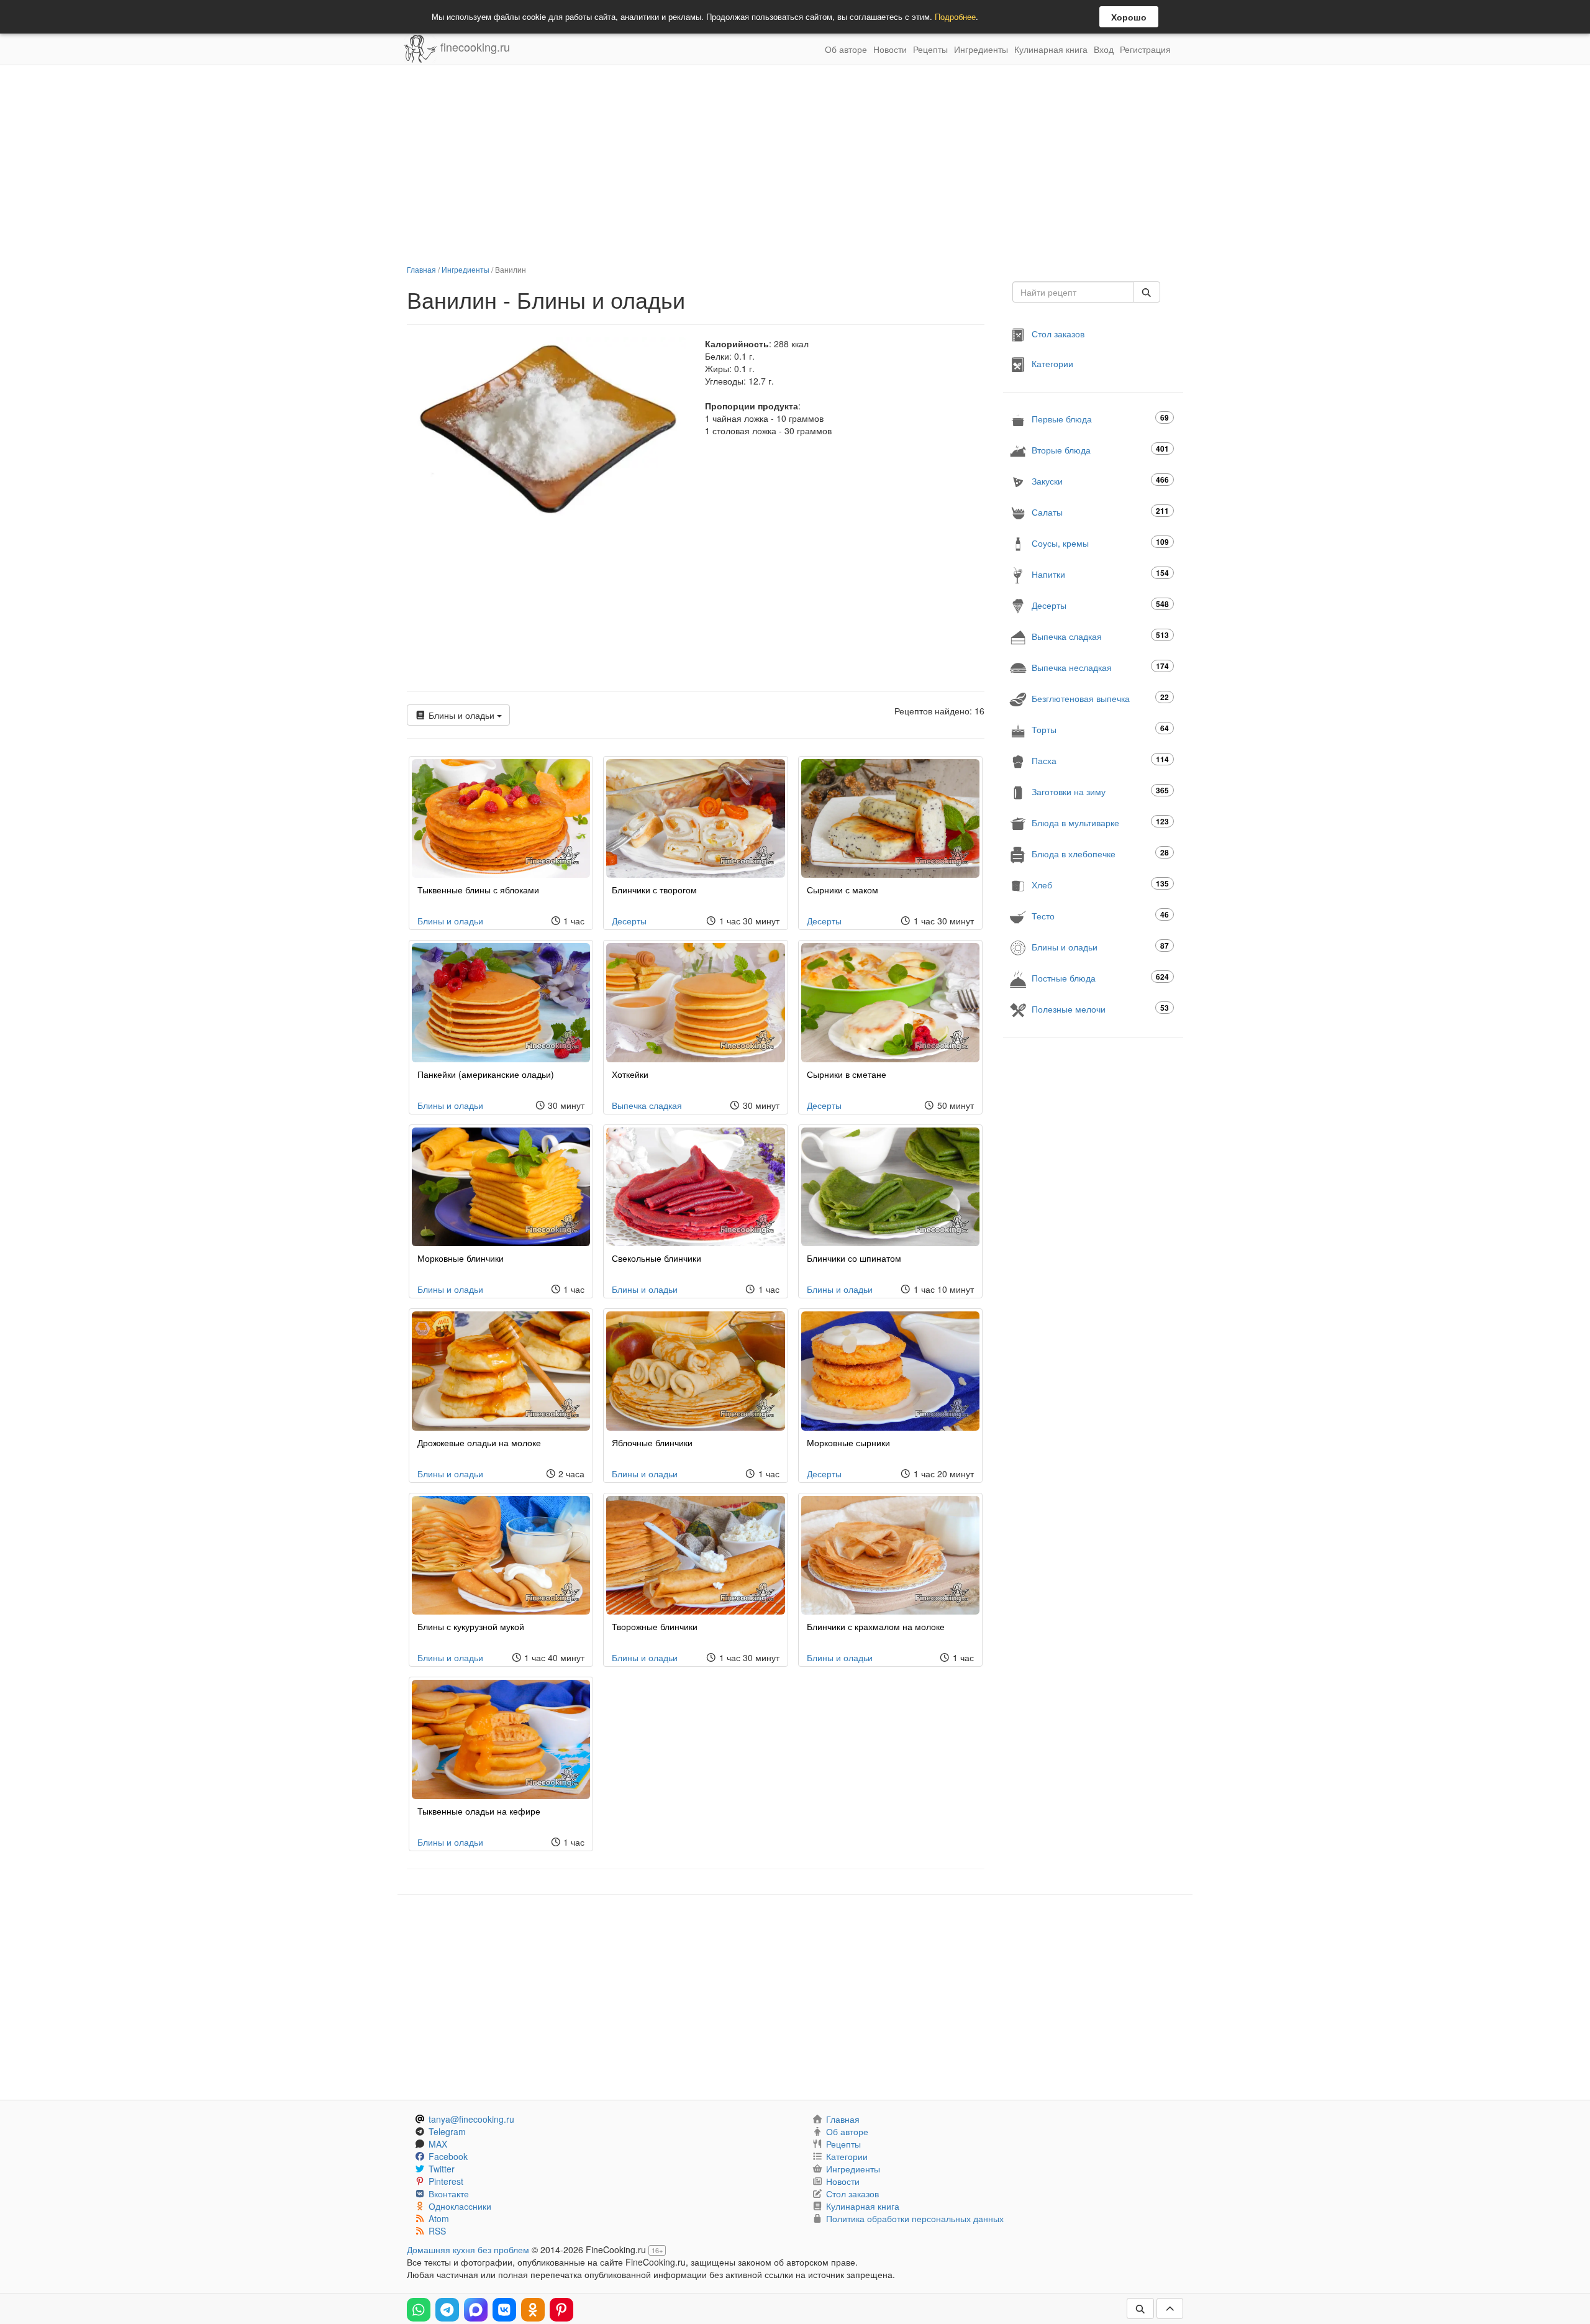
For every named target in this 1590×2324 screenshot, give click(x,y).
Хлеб (1100, 884)
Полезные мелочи (1100, 1009)
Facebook (448, 2156)
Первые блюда (1100, 418)
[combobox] (1073, 292)
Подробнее (955, 16)
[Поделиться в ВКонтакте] (504, 2310)
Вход (1104, 49)
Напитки (1100, 574)
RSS (437, 2231)
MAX (438, 2144)
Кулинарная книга (1051, 49)
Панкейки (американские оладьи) (486, 1074)
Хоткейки (630, 1074)
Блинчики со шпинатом (854, 1258)
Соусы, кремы (1100, 543)
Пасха (1100, 760)
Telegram (447, 2131)
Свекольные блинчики (656, 1258)
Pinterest (446, 2181)
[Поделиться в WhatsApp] (419, 2310)
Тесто (1100, 915)
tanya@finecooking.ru (471, 2119)
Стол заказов (1058, 334)
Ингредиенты (981, 49)
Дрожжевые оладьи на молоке (479, 1442)
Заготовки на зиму (1100, 791)
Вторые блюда (1100, 449)
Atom (439, 2218)
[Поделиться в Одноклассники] (533, 2310)
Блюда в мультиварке (1100, 822)
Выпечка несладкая (1100, 667)
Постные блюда (1100, 977)
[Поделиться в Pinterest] (561, 2310)
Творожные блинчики (655, 1626)
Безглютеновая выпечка (1100, 698)
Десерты (629, 921)
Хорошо (1129, 17)
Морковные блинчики (461, 1258)
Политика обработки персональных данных (915, 2218)
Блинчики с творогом (654, 890)
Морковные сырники (848, 1442)
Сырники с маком (843, 890)
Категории (1052, 363)
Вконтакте (449, 2194)
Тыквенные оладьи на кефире (479, 1811)
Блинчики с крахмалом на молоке (876, 1626)
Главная (421, 269)
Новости (890, 49)
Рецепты (930, 49)
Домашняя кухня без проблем (468, 2249)
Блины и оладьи (461, 715)
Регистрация (1145, 49)
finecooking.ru (474, 47)
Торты (1100, 729)
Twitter (442, 2169)
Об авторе (846, 49)
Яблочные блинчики (652, 1442)
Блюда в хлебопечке (1100, 853)
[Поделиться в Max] (476, 2310)
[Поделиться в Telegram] (447, 2310)
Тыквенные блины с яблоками (478, 890)
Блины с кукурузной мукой (471, 1626)
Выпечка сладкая (647, 1105)
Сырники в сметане (847, 1074)
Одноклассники (460, 2206)
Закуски (1100, 481)
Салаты (1100, 512)
